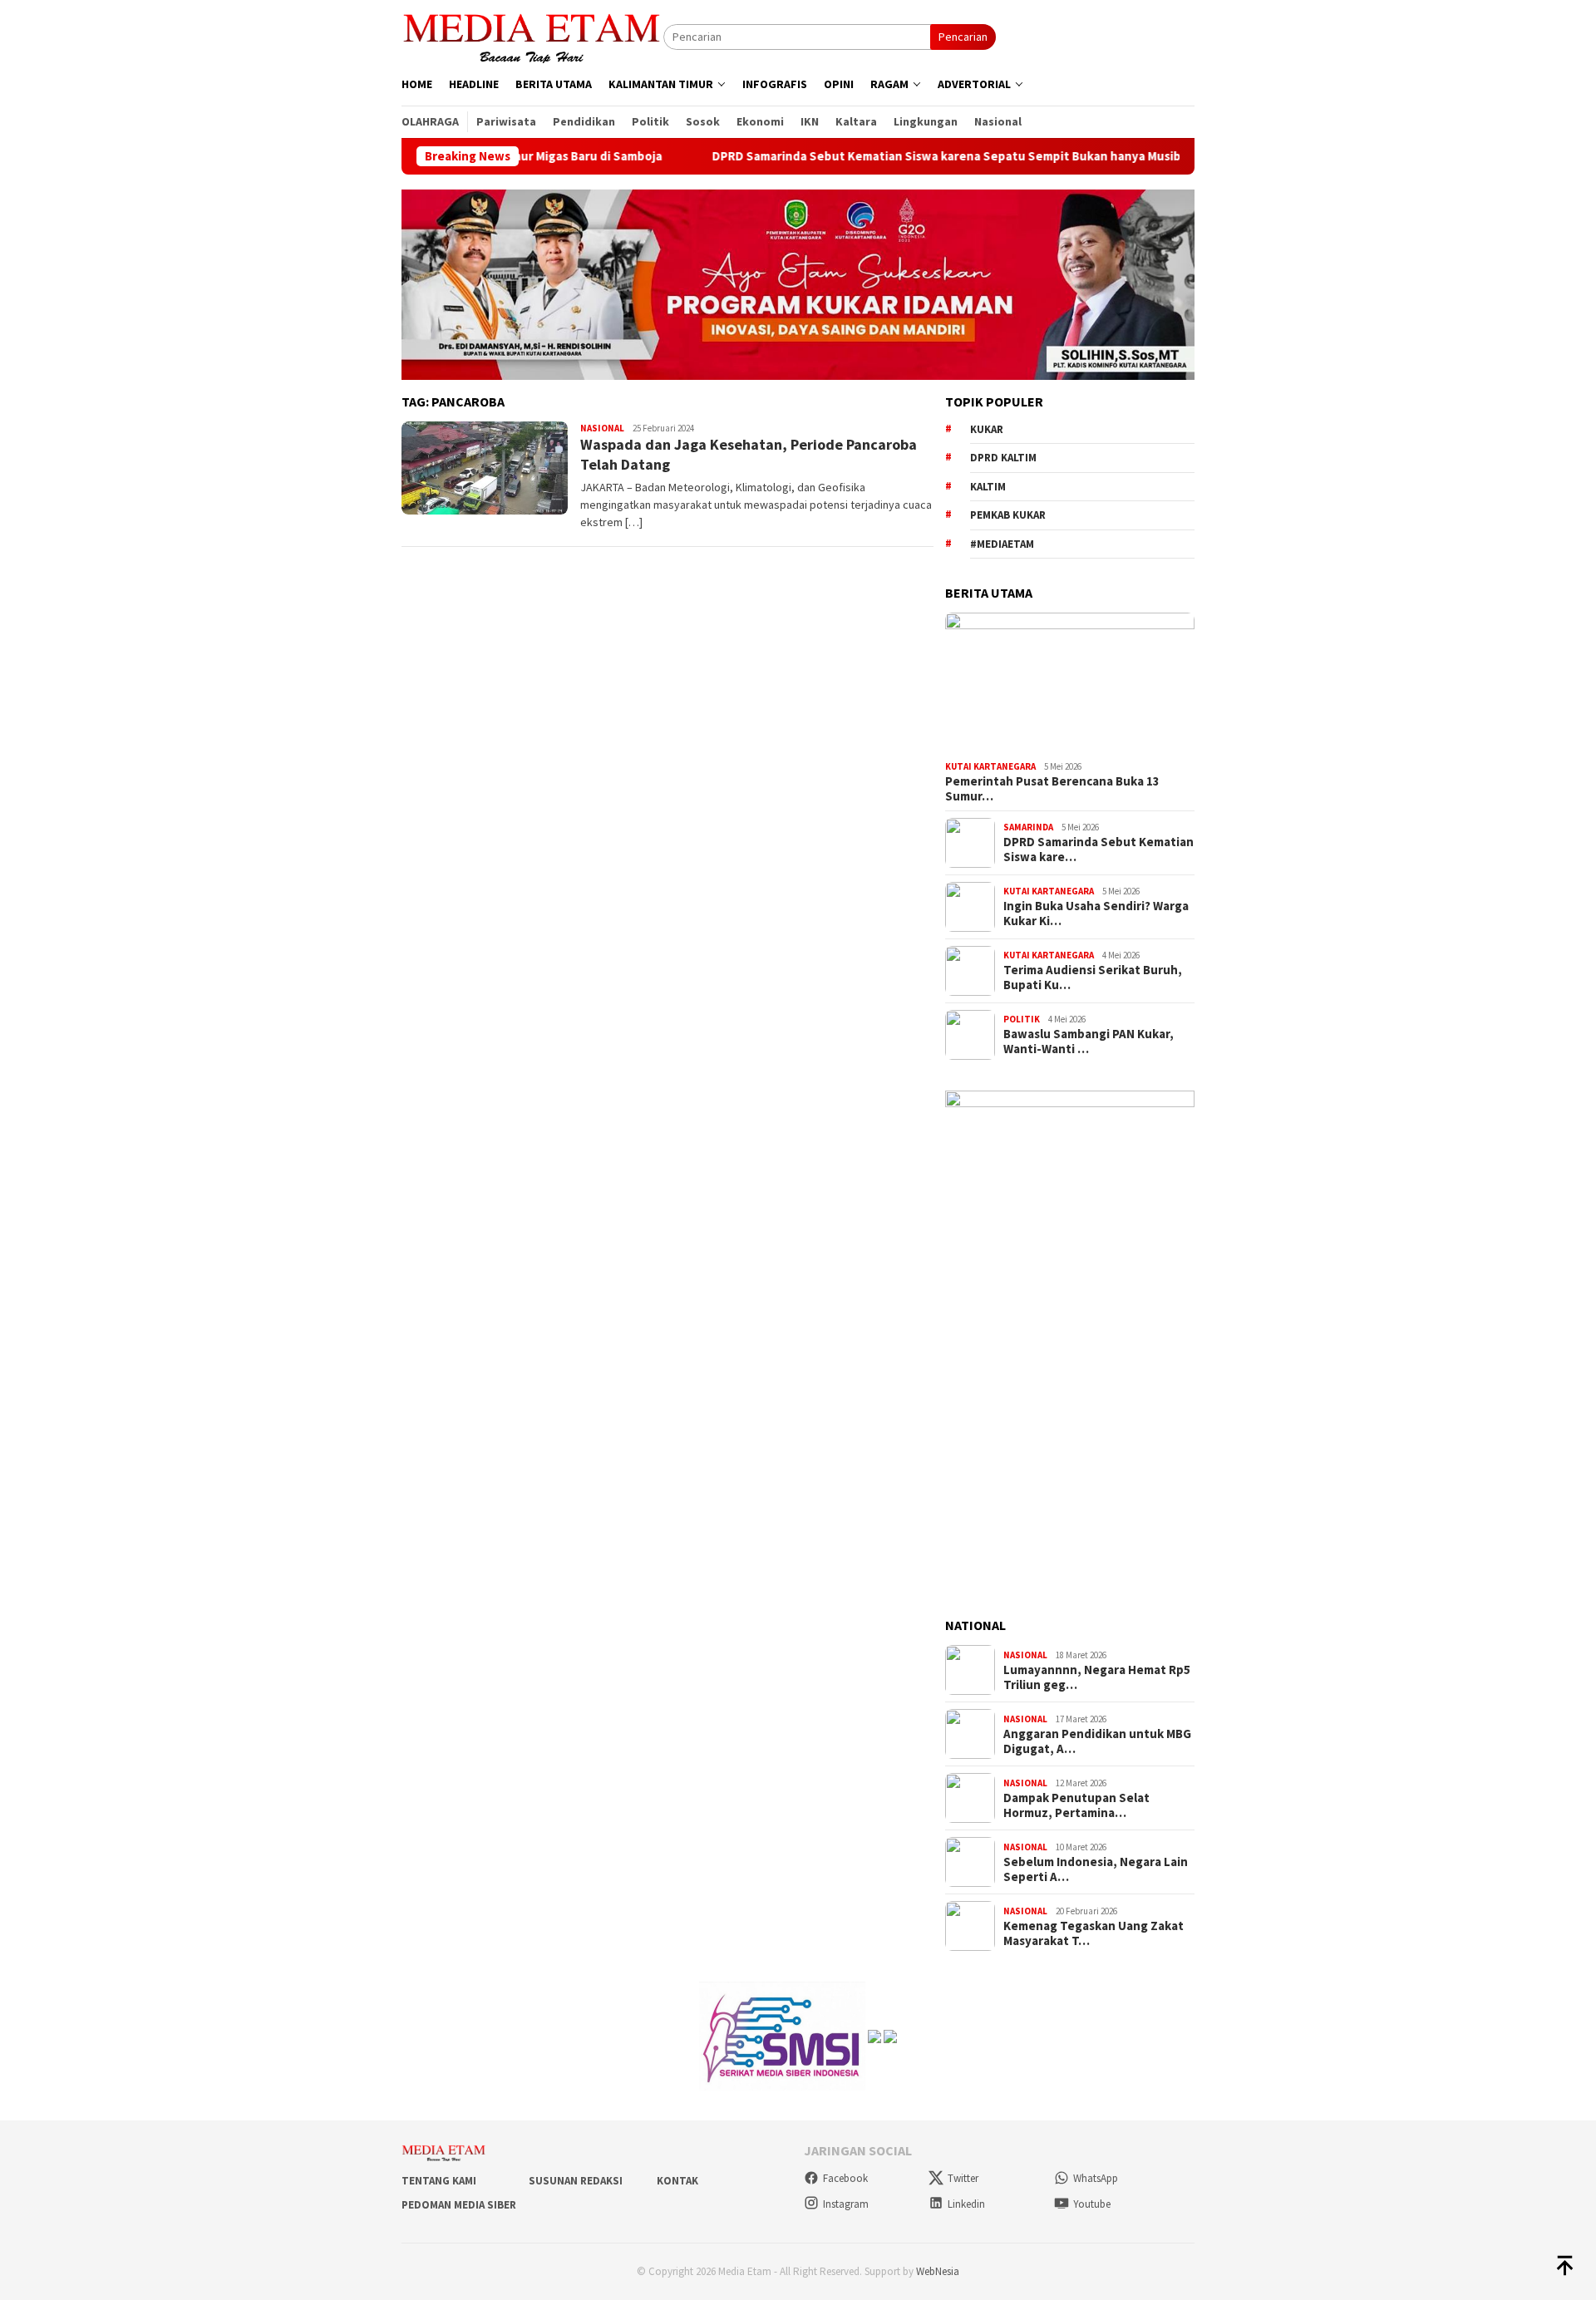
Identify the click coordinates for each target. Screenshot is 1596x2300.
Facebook (845, 2178)
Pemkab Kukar (1008, 515)
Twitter (963, 2178)
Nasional (602, 428)
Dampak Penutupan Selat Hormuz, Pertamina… (1076, 1805)
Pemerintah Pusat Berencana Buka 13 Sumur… (1052, 789)
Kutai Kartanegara (990, 766)
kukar (987, 429)
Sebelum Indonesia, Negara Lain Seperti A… (1096, 1869)
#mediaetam (1002, 544)
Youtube (1092, 2204)
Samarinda (1028, 827)
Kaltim (988, 487)
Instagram (846, 2204)
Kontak (677, 2181)
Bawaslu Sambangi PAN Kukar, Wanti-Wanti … (1089, 1042)
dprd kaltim (1003, 458)
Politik (1022, 1019)
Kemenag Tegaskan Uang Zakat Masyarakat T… (1094, 1933)
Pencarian (963, 37)
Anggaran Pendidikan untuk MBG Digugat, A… (1097, 1741)
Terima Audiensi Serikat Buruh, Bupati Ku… (1093, 978)
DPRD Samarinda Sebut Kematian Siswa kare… (1098, 850)
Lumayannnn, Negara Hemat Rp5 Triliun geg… (1097, 1677)
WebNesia (938, 2271)
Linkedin (966, 2204)
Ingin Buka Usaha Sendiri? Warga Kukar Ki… (1096, 914)
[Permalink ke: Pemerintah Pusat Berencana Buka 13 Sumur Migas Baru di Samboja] (1070, 683)
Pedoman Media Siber (459, 2205)
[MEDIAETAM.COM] (532, 36)
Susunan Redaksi (576, 2181)
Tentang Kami (439, 2181)
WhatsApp (1096, 2178)
